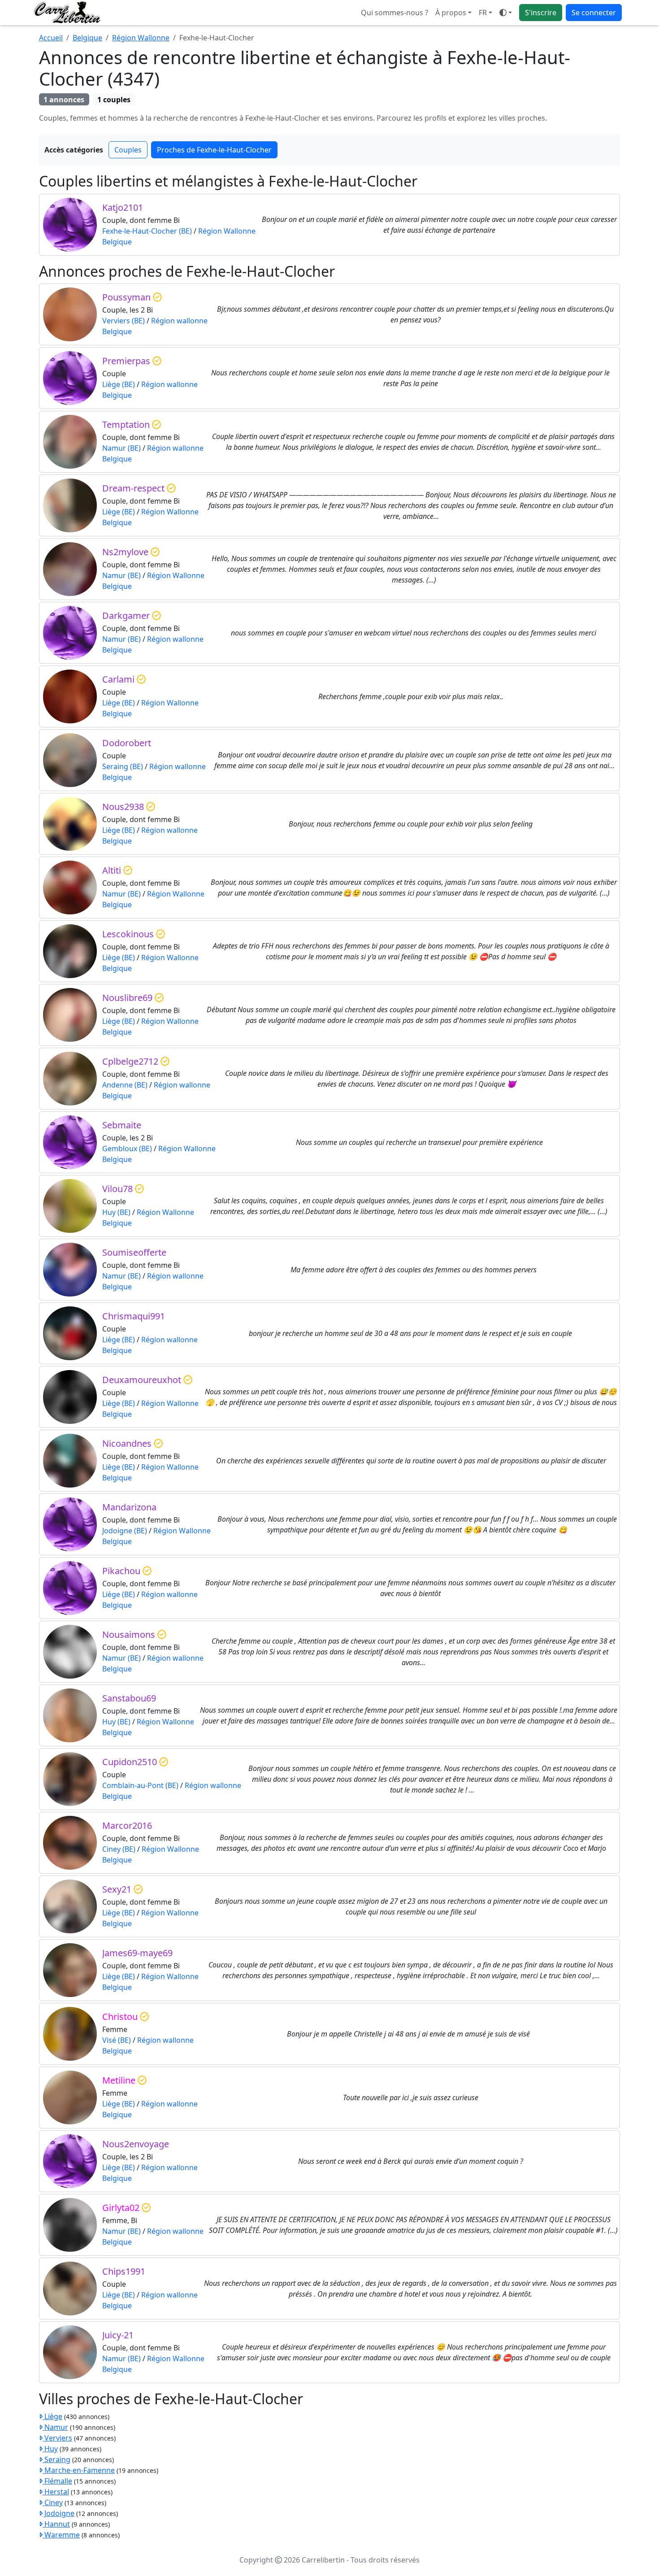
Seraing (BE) (123, 766)
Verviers (57, 2438)
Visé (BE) (117, 2040)
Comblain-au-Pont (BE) (140, 1785)
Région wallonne (179, 321)
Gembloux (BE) (127, 1149)
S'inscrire (541, 13)
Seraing (56, 2459)
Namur (55, 2427)
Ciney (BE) (119, 1849)
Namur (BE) (121, 448)
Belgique (87, 38)
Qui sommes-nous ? (395, 13)
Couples (128, 150)
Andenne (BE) (125, 1085)
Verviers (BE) (124, 321)
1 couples (114, 100)
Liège (52, 2416)
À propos (451, 13)
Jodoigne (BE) (125, 1531)
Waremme (61, 2535)
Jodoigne (59, 2513)
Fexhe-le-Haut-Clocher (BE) (147, 231)
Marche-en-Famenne (79, 2470)
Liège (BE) (119, 384)
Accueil (51, 38)
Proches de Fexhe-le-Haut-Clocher (214, 150)
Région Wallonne (141, 38)
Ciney (53, 2502)
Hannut (56, 2524)
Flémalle (57, 2481)
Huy (50, 2449)
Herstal (56, 2492)
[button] (486, 13)
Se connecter (594, 13)
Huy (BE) (116, 1212)
